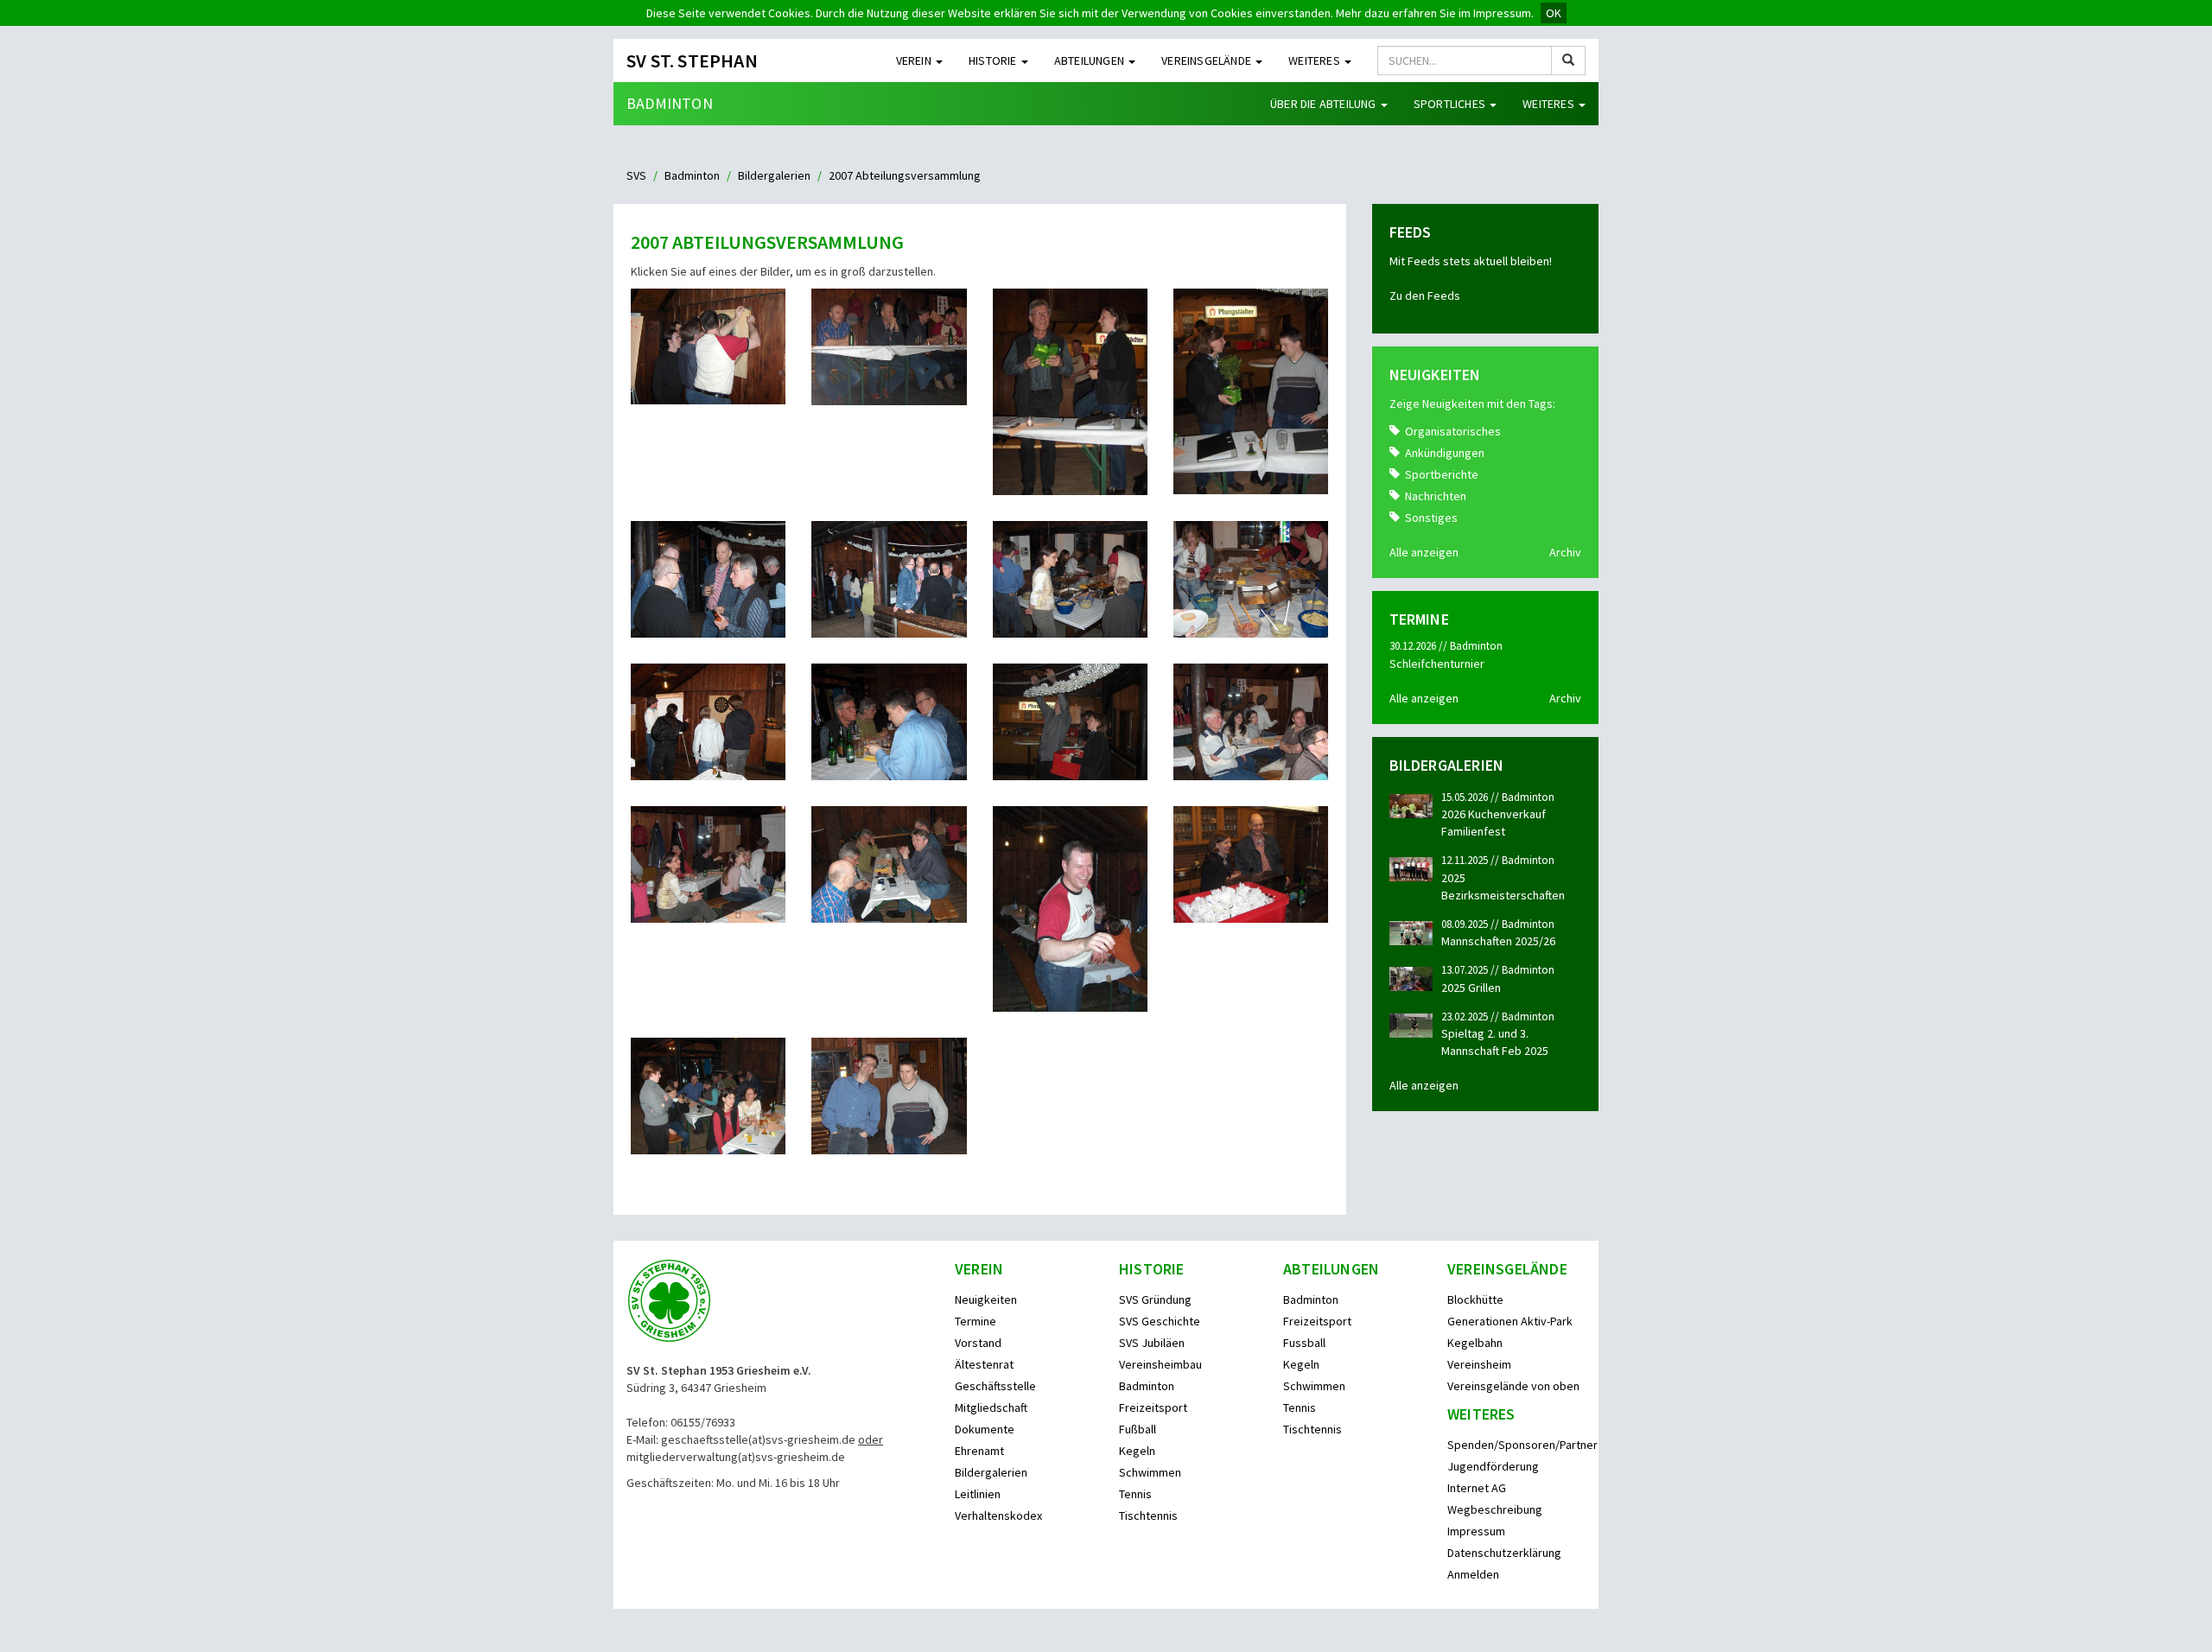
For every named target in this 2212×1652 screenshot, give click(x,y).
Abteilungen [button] (1090, 60)
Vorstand (978, 1343)
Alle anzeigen (1424, 552)
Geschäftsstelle (995, 1386)
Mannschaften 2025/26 (1498, 941)
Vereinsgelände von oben (1513, 1386)
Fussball (1304, 1343)
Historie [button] (994, 60)
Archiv (1565, 552)
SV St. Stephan (692, 60)
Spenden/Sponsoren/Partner (1522, 1445)
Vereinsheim (1479, 1364)
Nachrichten (1436, 496)
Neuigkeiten (986, 1299)
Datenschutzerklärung (1504, 1553)
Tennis (1135, 1494)
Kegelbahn (1475, 1343)
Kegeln (1137, 1451)
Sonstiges (1431, 518)
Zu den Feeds (1425, 295)
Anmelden (1473, 1574)
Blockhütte (1475, 1299)
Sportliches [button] (1451, 104)
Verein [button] (915, 60)
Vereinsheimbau (1160, 1364)
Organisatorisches (1453, 431)
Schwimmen (1150, 1472)
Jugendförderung (1493, 1466)
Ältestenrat (984, 1364)
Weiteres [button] (1316, 60)
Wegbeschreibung (1495, 1509)
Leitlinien (978, 1494)
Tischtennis (1148, 1515)
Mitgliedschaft (991, 1407)
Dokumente (985, 1429)
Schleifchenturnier (1437, 664)
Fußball (1138, 1429)
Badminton (670, 103)
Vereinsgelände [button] (1208, 60)
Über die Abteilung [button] (1325, 104)
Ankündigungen (1445, 453)
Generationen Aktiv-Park (1510, 1321)
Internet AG (1477, 1488)
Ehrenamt (979, 1451)
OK (1554, 13)
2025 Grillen (1471, 988)
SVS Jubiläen (1152, 1343)
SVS (636, 175)
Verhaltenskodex (998, 1515)
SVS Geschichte (1160, 1321)
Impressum (1476, 1531)
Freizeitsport (1153, 1407)
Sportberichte (1442, 474)
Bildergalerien (774, 175)
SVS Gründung (1155, 1299)
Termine (976, 1321)
